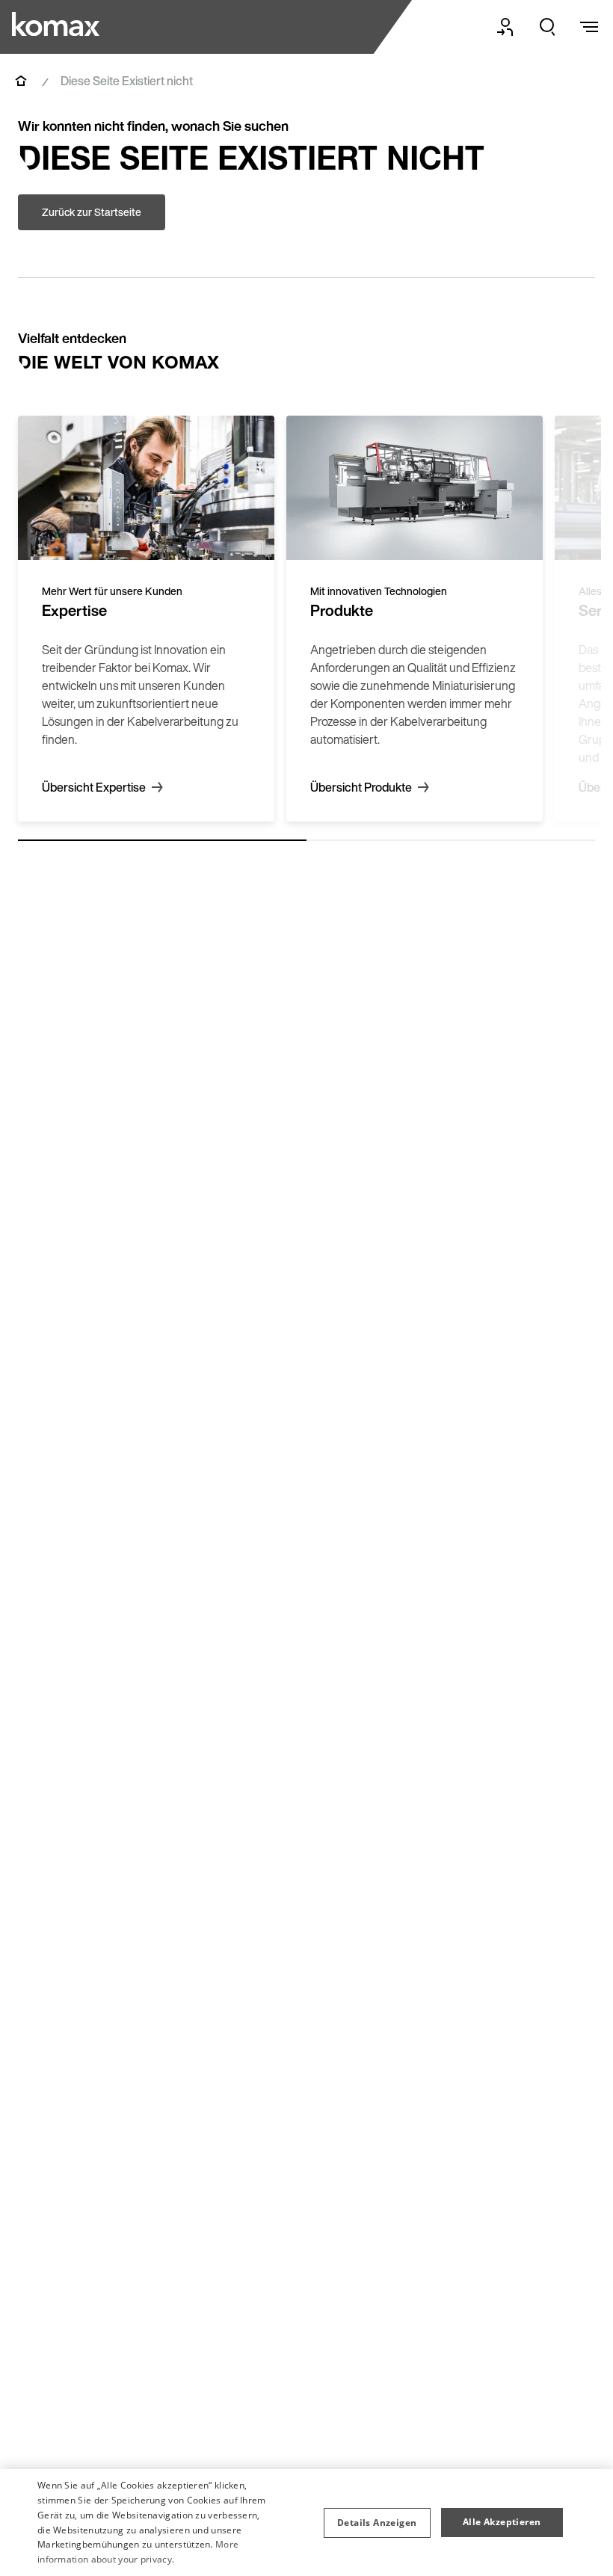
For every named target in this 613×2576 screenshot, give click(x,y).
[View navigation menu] (589, 27)
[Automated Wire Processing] (58, 24)
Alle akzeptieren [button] (502, 2522)
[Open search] (547, 27)
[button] (377, 2523)
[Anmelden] (505, 27)
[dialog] (306, 2523)
